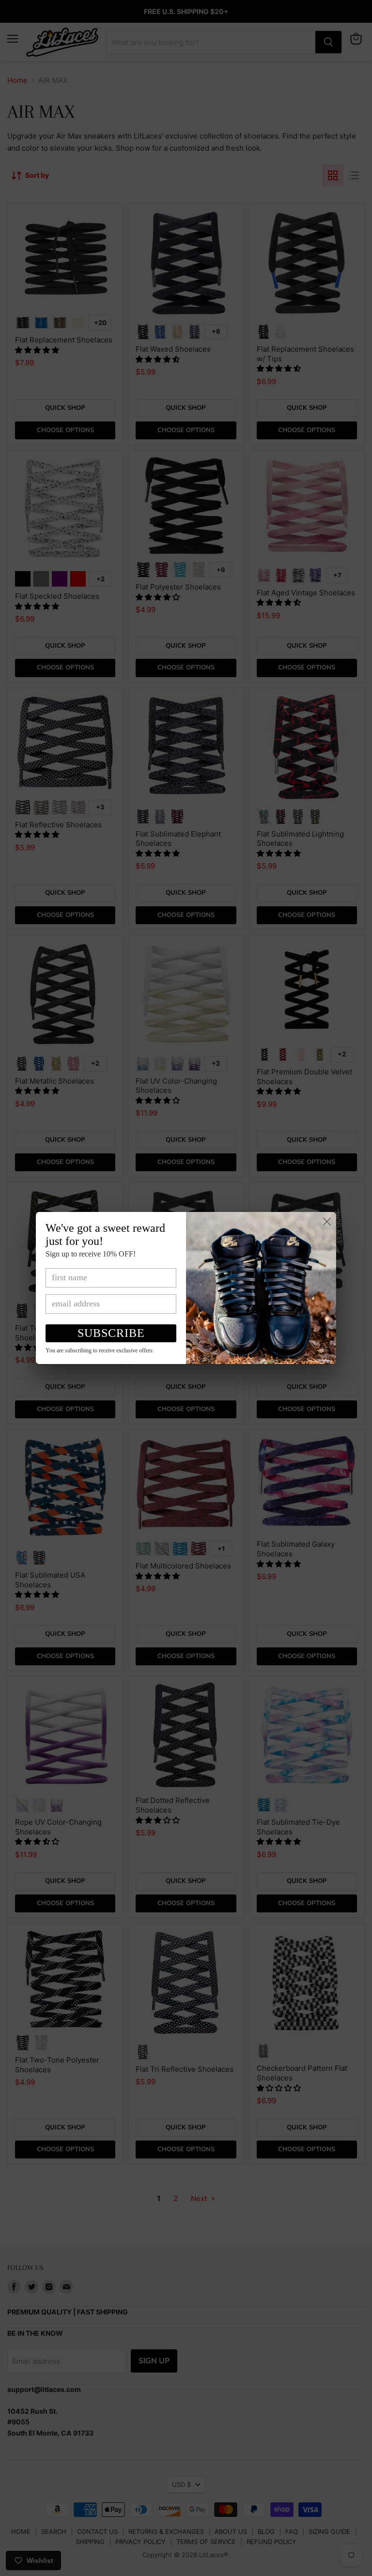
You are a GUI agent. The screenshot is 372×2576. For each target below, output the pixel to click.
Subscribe (111, 1333)
